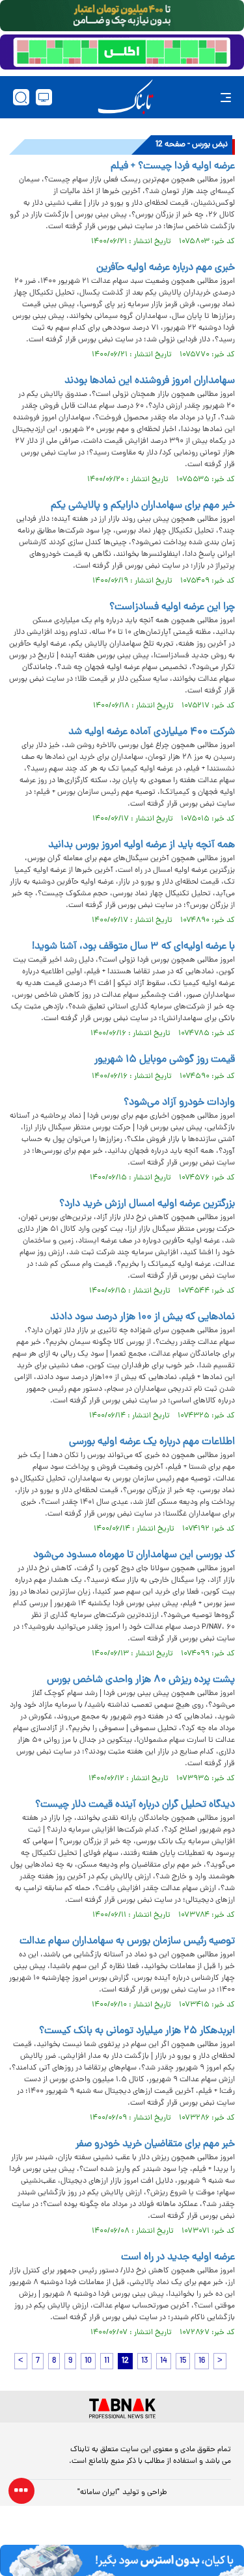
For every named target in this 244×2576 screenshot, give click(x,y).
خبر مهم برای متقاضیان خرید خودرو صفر (155, 2144)
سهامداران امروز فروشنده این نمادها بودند (150, 381)
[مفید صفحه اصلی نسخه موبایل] (122, 52)
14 (164, 2361)
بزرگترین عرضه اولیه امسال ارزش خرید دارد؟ (147, 1204)
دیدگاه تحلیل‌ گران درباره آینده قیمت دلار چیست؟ (135, 1805)
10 (88, 2361)
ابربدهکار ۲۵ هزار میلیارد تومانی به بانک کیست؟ (137, 2031)
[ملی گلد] (122, 16)
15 (183, 2361)
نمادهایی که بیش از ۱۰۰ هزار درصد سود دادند (142, 1317)
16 (202, 2361)
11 (107, 2361)
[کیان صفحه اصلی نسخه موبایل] (122, 2560)
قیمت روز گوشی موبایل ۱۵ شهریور (165, 1060)
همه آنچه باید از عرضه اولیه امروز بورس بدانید (142, 845)
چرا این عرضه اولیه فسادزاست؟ (172, 607)
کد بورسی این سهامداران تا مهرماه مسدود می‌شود (134, 1555)
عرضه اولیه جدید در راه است (178, 2257)
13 (144, 2361)
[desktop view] (44, 97)
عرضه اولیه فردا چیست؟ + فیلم (173, 166)
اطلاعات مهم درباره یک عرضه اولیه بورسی (152, 1442)
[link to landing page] (126, 97)
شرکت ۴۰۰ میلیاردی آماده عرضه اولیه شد (152, 732)
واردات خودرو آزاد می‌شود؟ (179, 1103)
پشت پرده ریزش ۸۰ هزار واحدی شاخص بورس (141, 1680)
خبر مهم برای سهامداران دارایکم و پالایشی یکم (143, 506)
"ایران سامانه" (99, 2493)
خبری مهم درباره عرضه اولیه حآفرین (166, 268)
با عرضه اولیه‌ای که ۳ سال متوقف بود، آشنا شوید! (132, 947)
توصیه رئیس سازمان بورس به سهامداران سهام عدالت (127, 1941)
